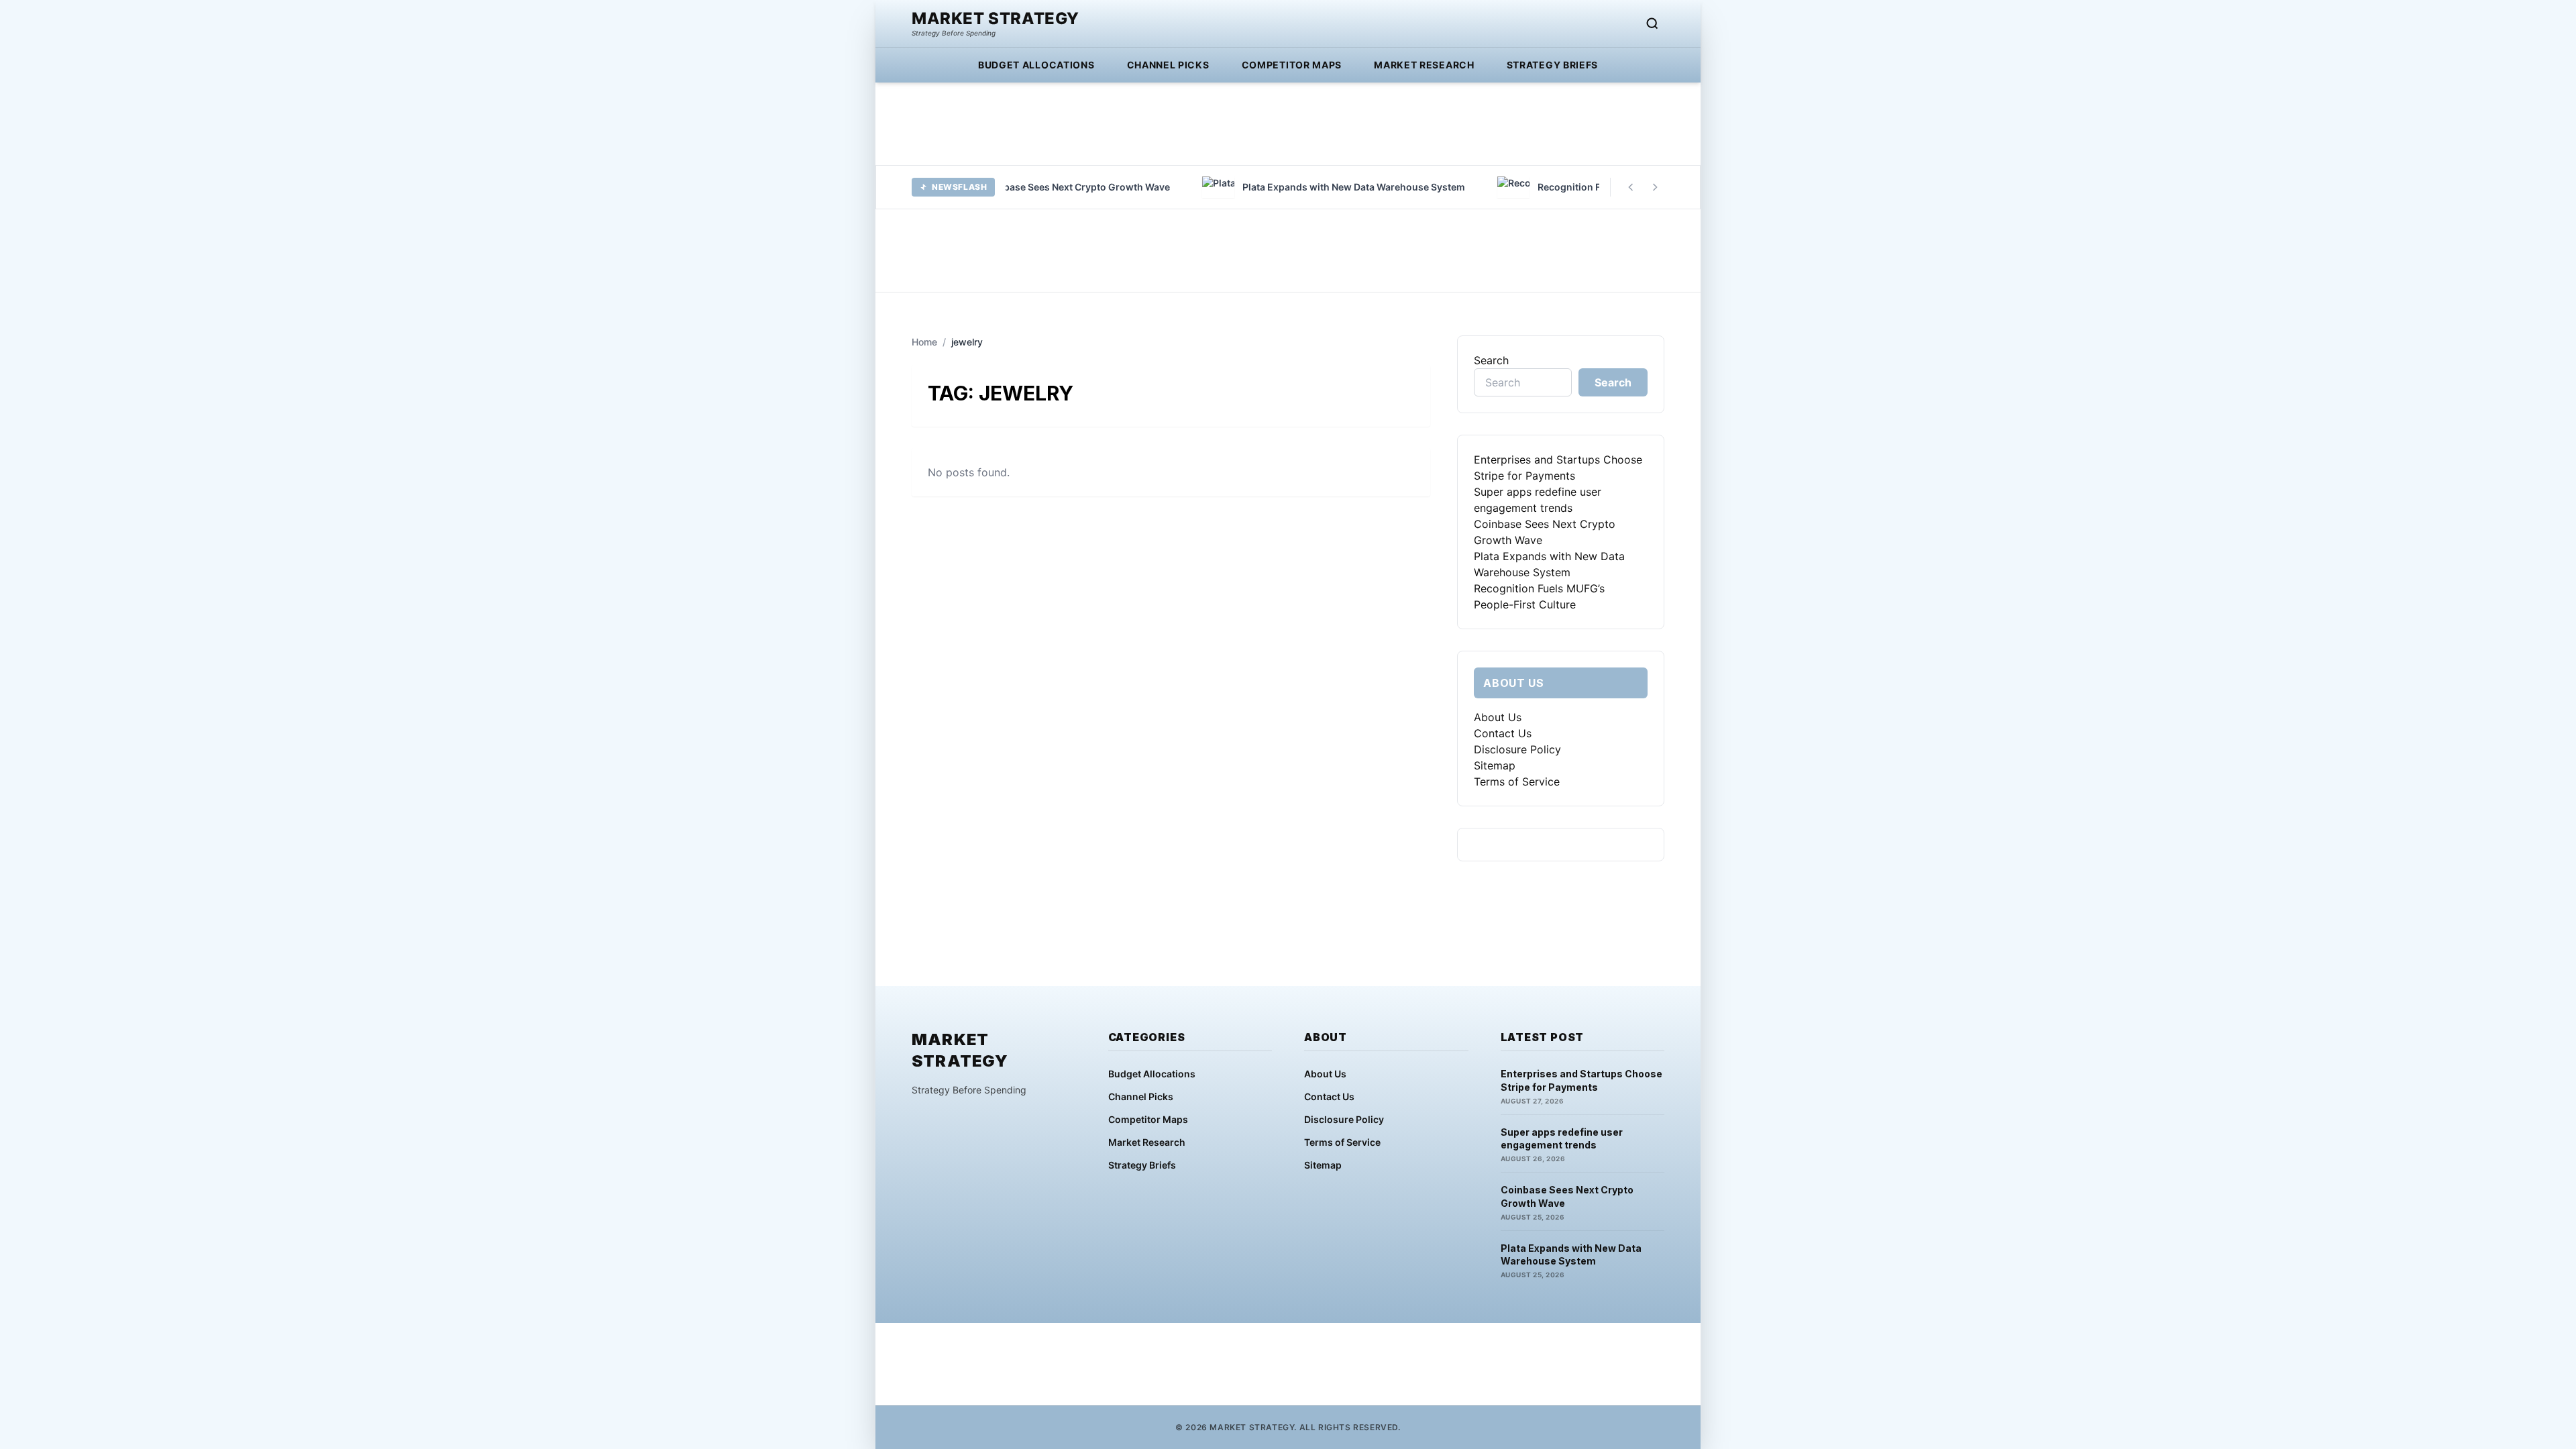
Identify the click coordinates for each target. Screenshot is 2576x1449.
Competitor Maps (1292, 65)
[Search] (1652, 23)
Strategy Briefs (1553, 65)
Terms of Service (1517, 782)
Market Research (1424, 65)
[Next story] (1655, 187)
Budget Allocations (1036, 65)
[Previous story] (1631, 187)
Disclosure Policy (1517, 749)
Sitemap (1495, 765)
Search (1491, 360)
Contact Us (1503, 733)
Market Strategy (996, 19)
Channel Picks (1168, 65)
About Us (1498, 717)
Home (924, 342)
